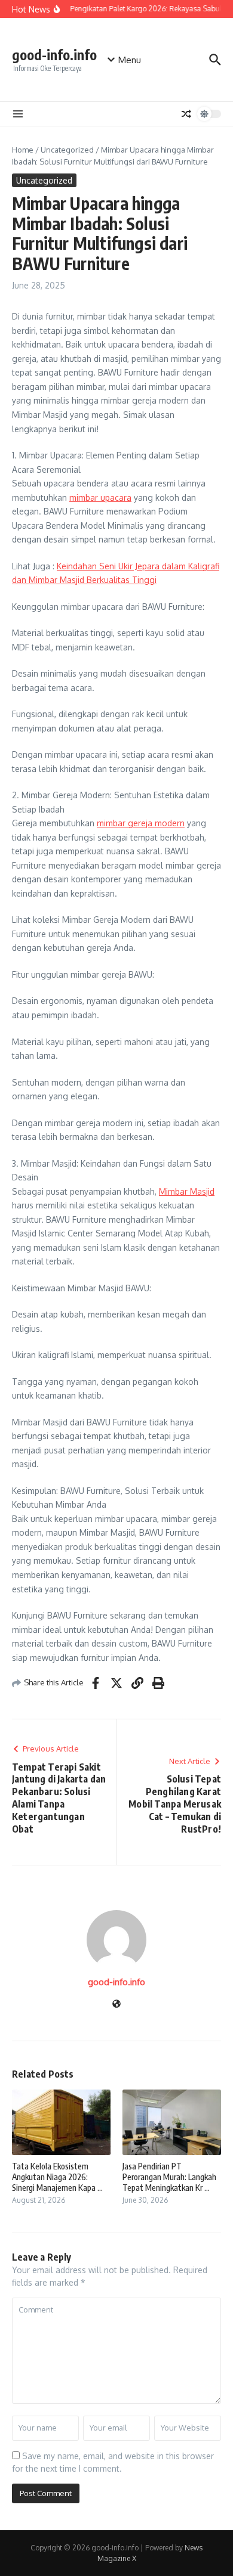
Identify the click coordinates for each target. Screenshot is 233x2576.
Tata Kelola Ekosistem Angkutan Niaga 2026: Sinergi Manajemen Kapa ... (57, 2177)
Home (23, 150)
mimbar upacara (100, 497)
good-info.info (54, 55)
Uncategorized (67, 150)
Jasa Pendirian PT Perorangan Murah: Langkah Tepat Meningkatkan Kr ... (169, 2177)
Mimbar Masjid (187, 1191)
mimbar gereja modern (141, 823)
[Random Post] (186, 114)
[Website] (116, 2005)
